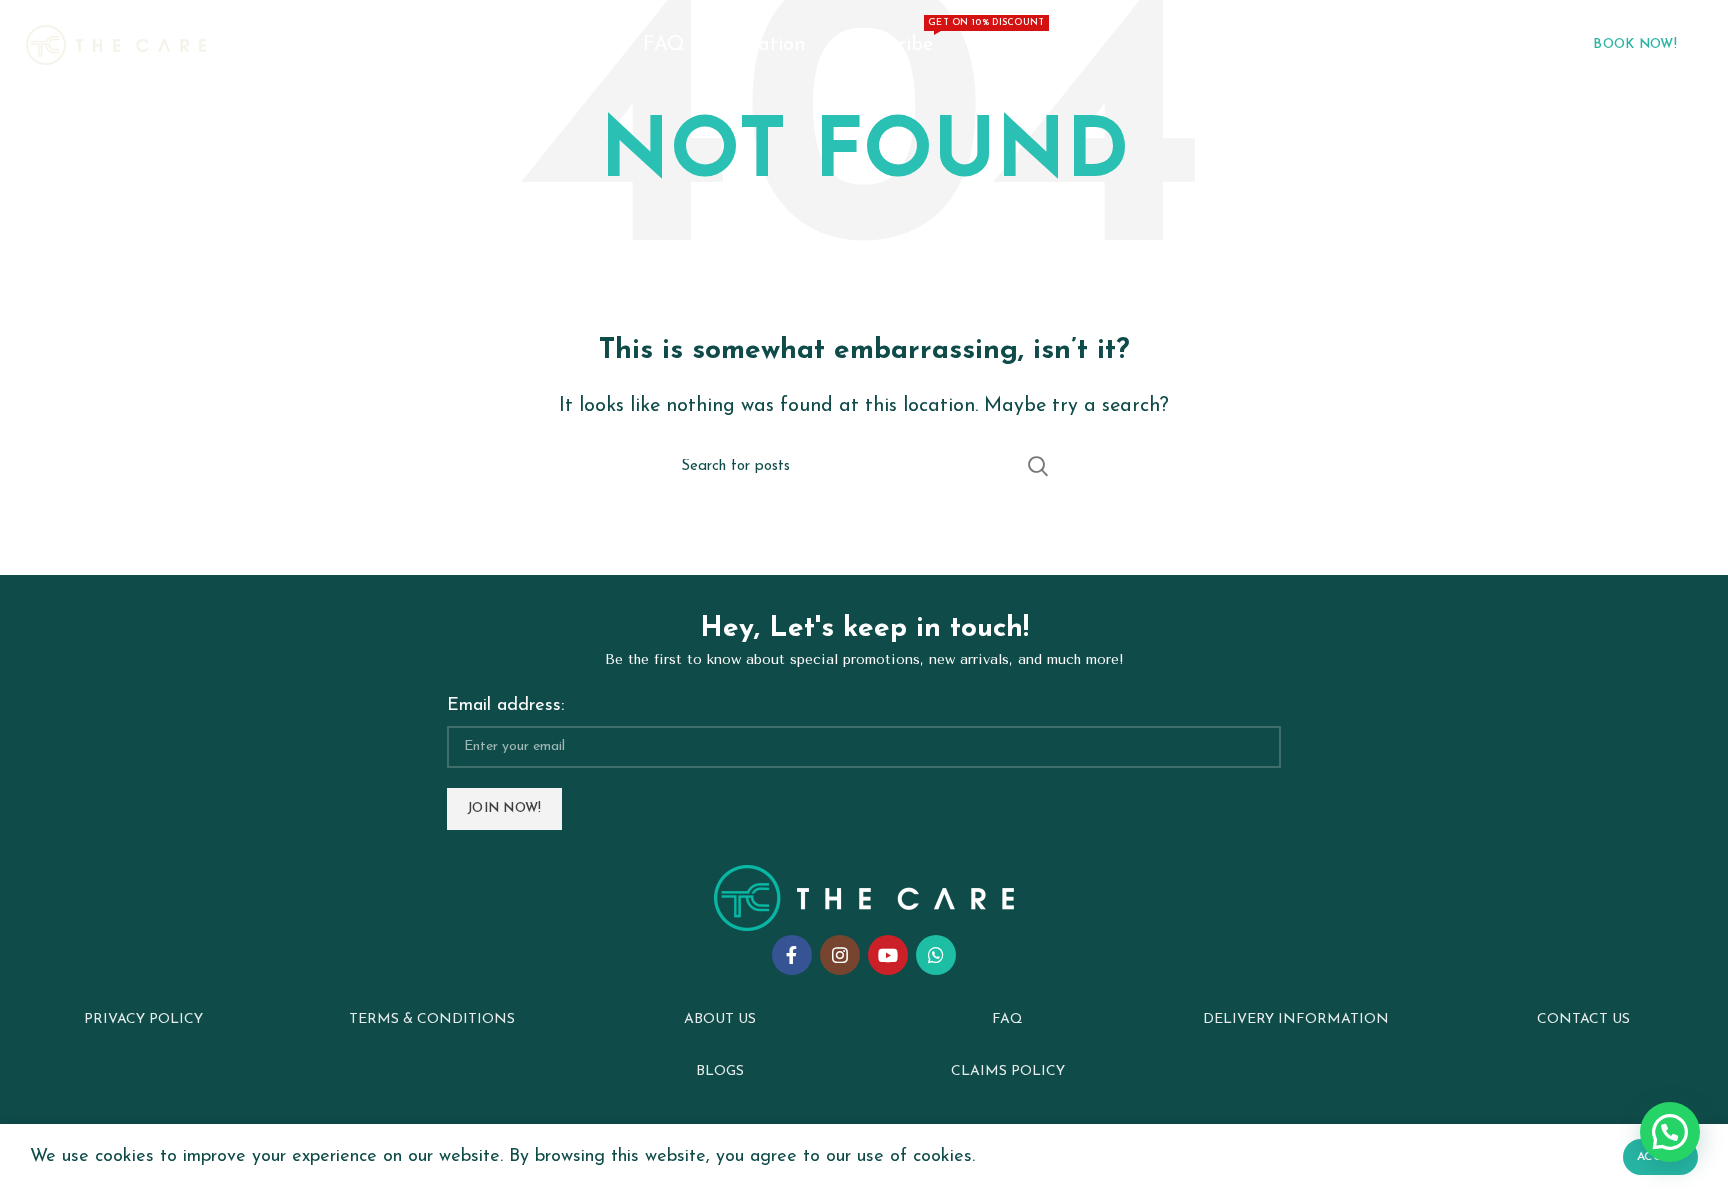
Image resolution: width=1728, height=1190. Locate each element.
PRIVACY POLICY (143, 1019)
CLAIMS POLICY (1008, 1071)
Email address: (505, 706)
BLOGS (720, 1071)
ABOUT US (720, 1019)
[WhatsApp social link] (936, 955)
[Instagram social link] (840, 955)
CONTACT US (1583, 1019)
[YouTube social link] (888, 955)
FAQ (1007, 1019)
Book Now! (1635, 44)
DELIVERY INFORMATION (1296, 1019)
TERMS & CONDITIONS (432, 1019)
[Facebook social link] (792, 955)
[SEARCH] (1037, 466)
